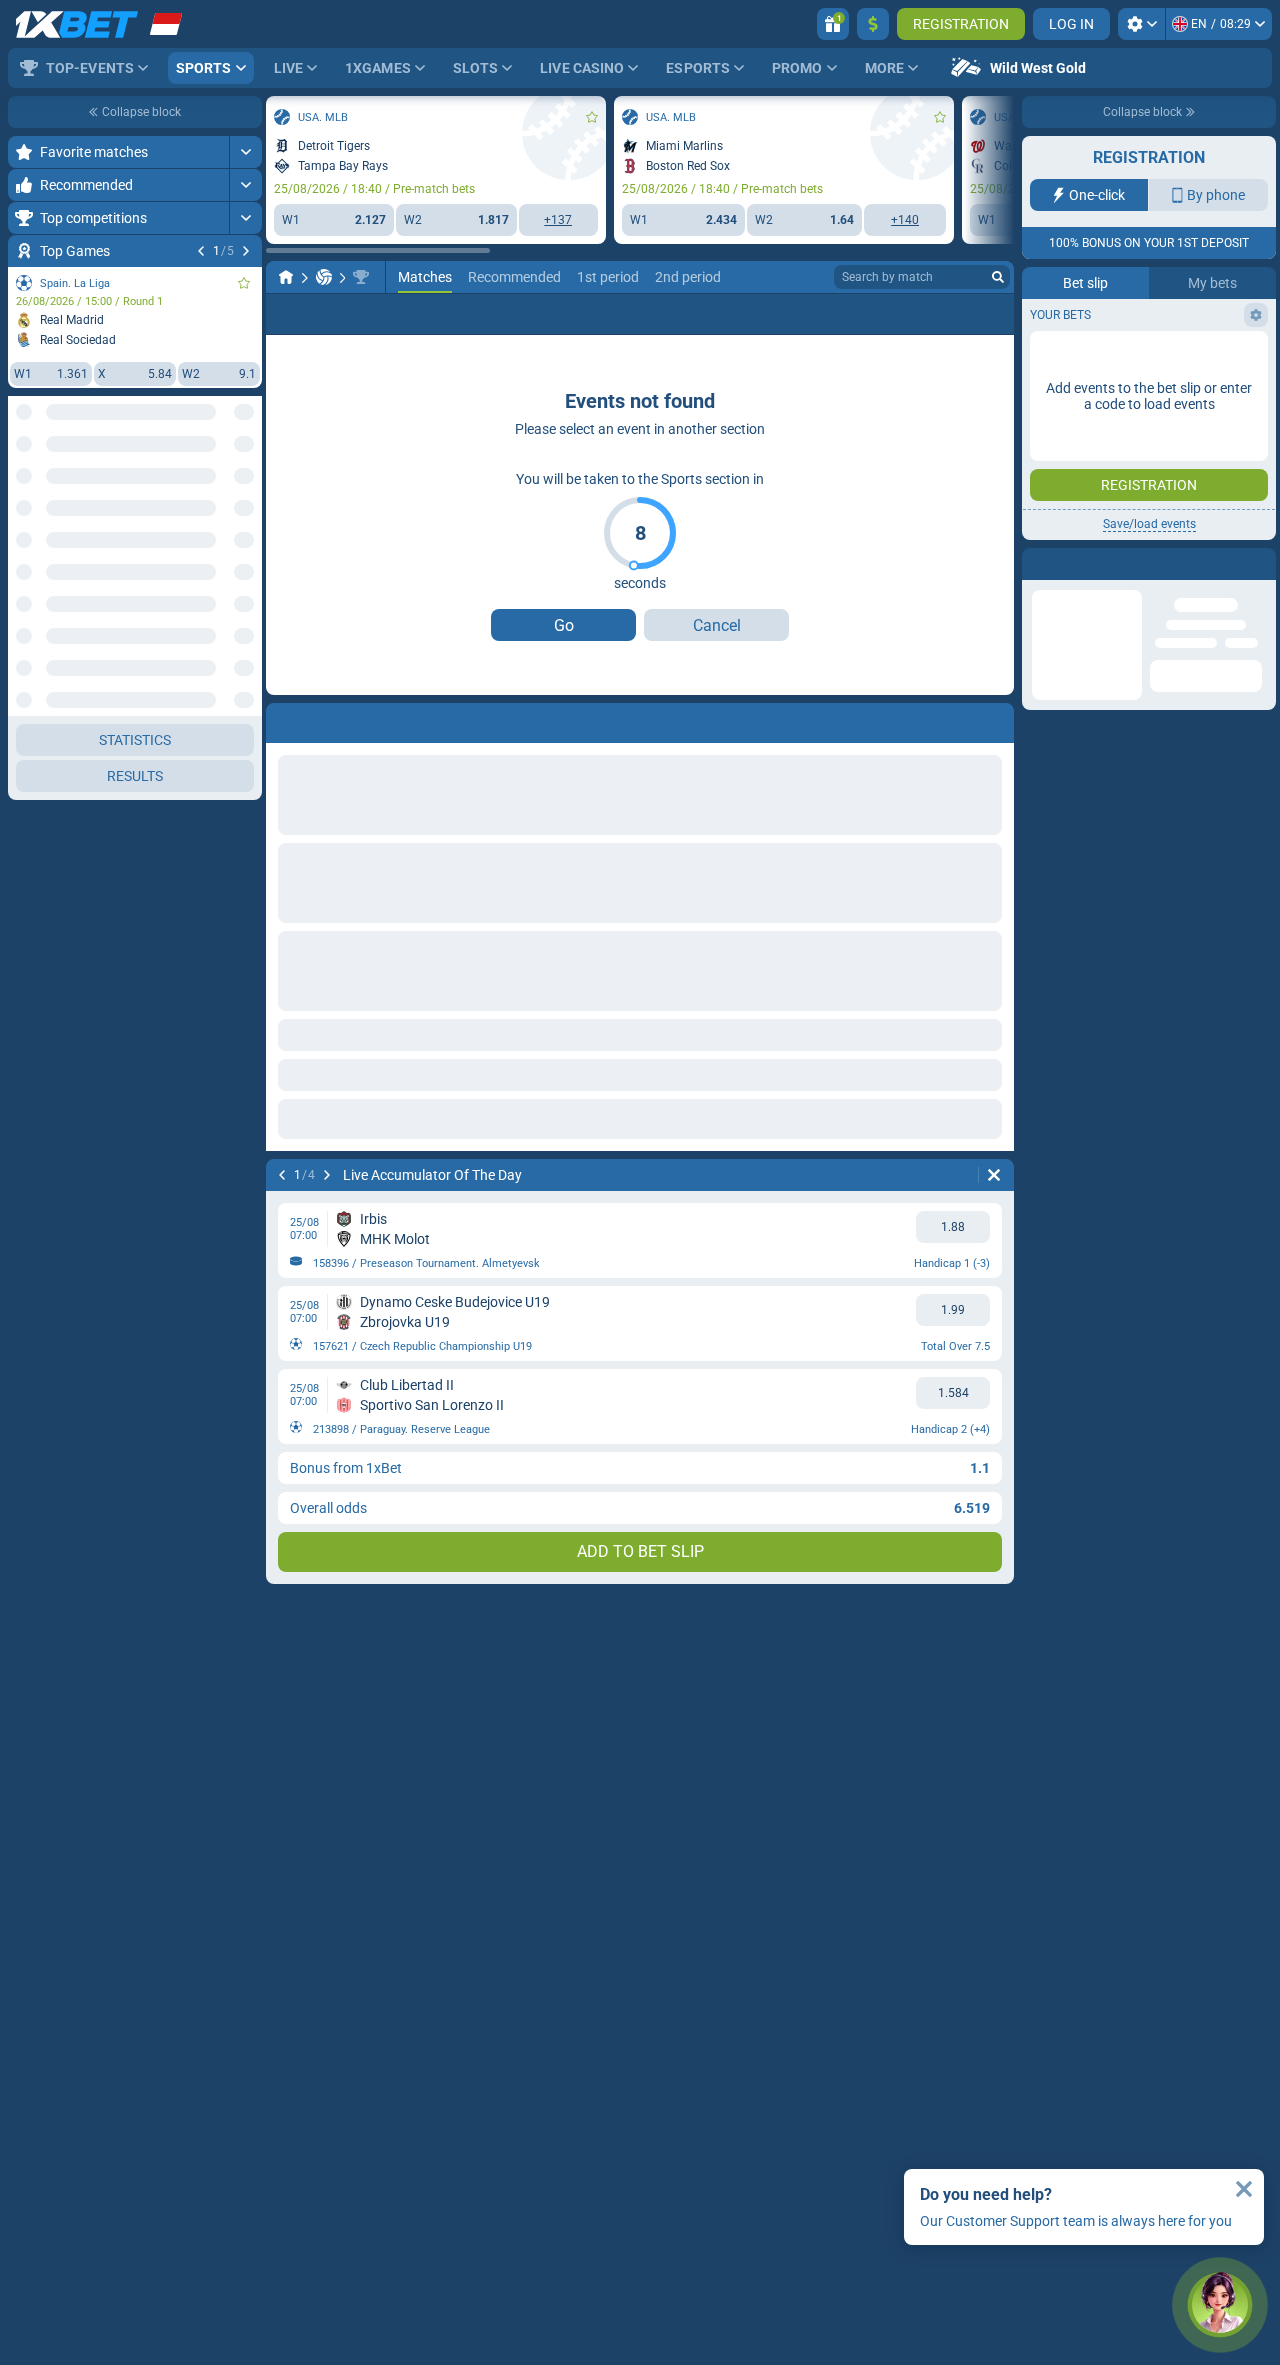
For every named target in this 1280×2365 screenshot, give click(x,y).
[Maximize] (245, 152)
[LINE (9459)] (286, 277)
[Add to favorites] (244, 283)
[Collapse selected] (222, 487)
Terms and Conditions (1159, 356)
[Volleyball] (324, 277)
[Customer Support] (1220, 2305)
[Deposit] (873, 24)
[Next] (246, 251)
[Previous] (201, 251)
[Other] (974, 314)
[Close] (1244, 2189)
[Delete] (994, 1175)
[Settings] (1141, 24)
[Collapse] (245, 716)
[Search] (998, 277)
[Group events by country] (246, 487)
